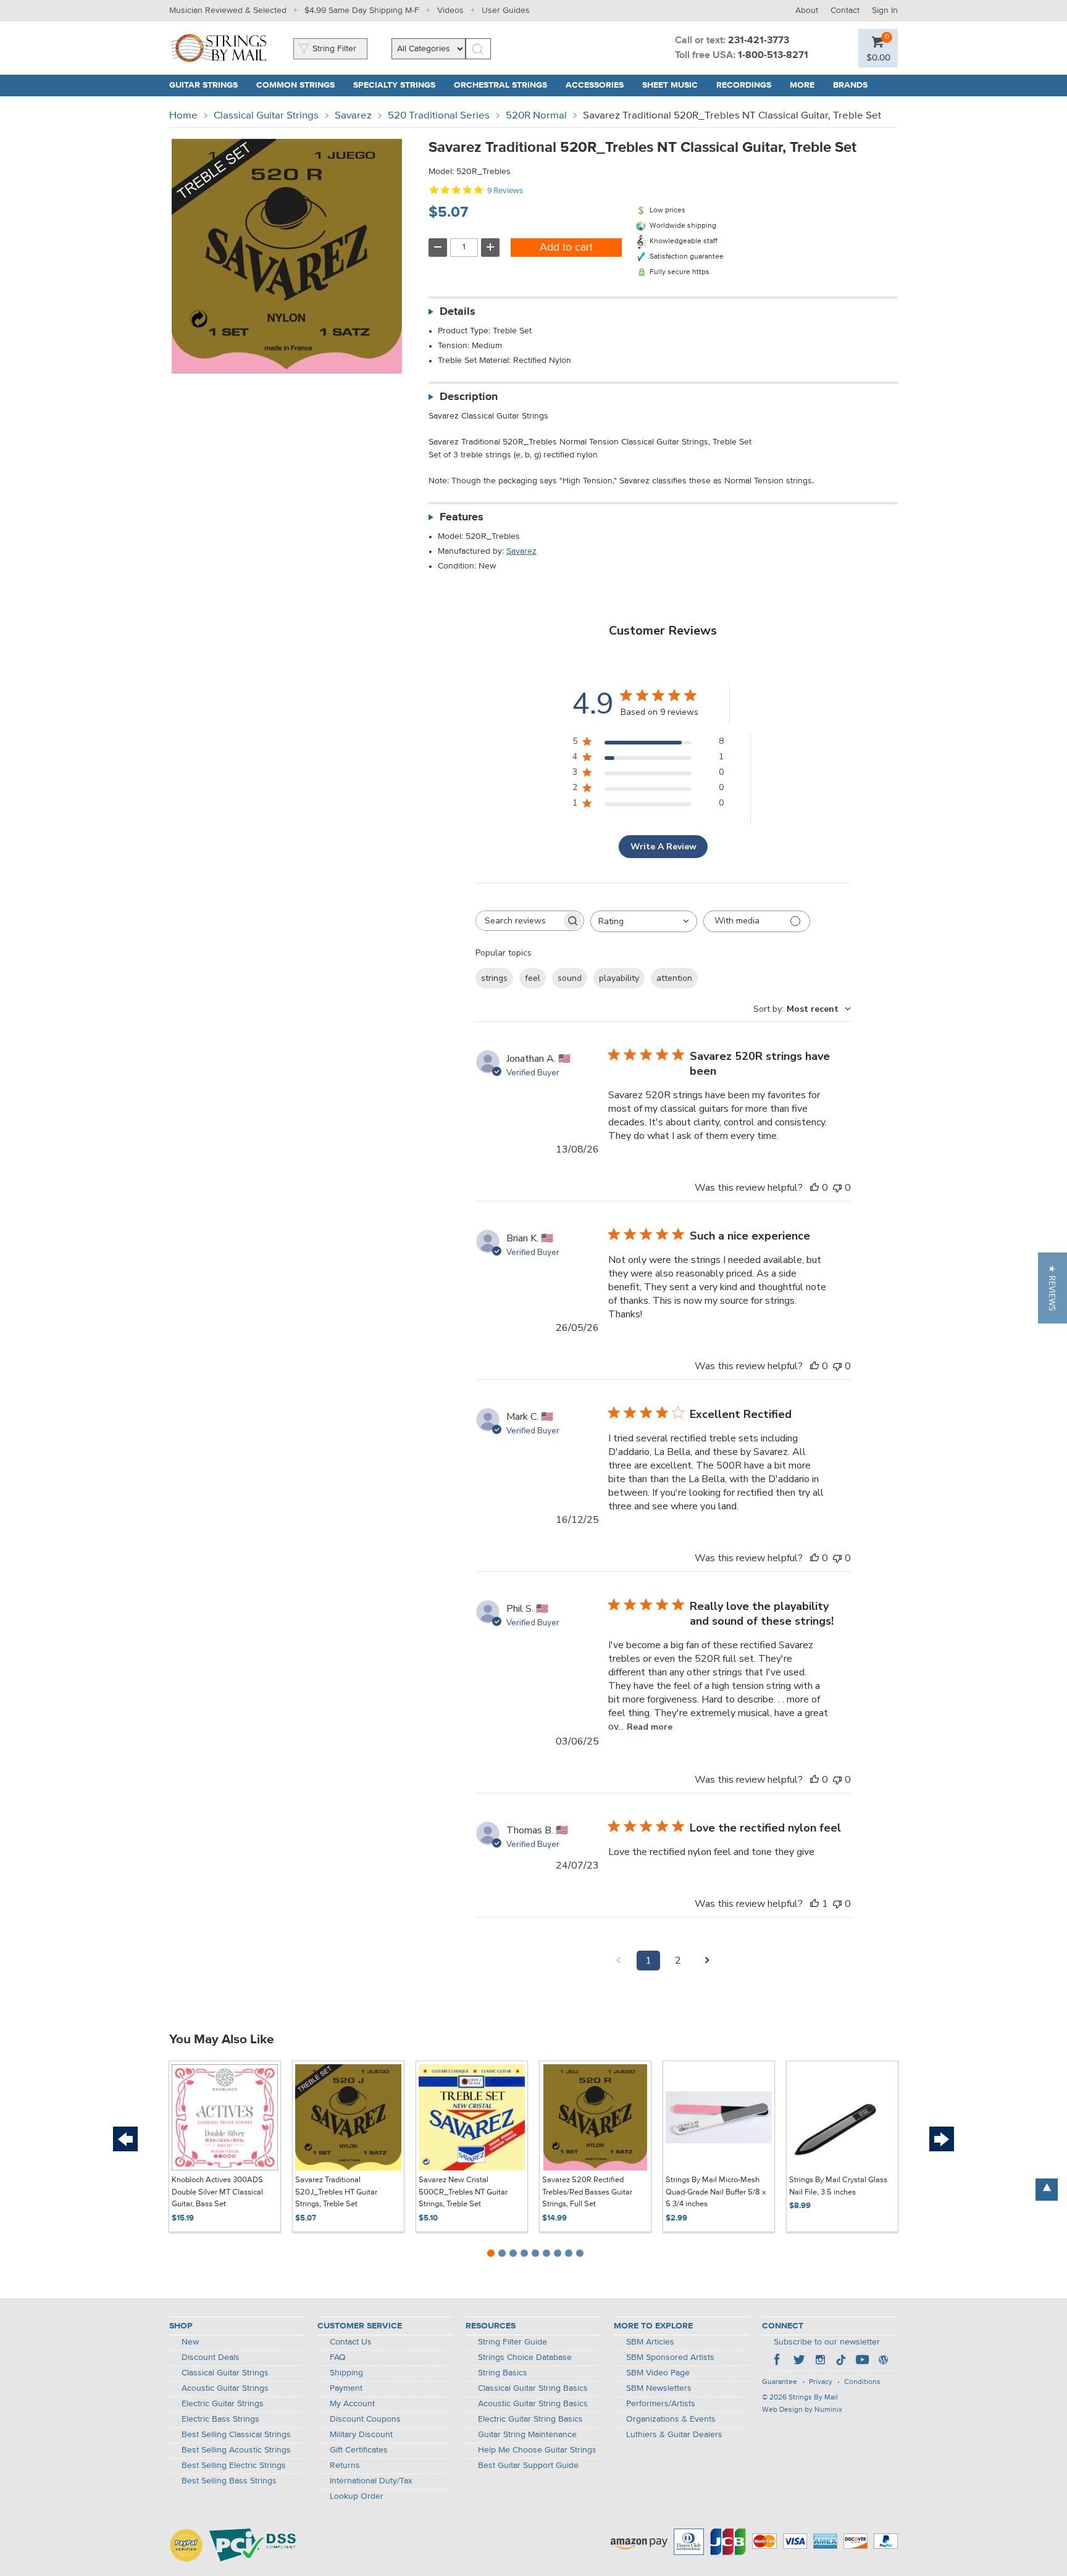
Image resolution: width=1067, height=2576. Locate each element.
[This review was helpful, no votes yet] (814, 1188)
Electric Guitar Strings (223, 2404)
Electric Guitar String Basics (530, 2419)
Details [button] (458, 312)
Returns (345, 2466)
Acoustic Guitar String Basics (533, 2404)
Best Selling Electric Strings (234, 2466)
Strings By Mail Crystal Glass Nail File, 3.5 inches (838, 2186)
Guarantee (780, 2382)
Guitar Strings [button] (208, 85)
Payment (346, 2388)
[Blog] (883, 2361)
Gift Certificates (359, 2450)
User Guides (506, 10)
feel (533, 978)
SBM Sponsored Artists (670, 2357)
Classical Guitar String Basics (533, 2388)
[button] (878, 57)
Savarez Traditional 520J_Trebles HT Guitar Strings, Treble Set (336, 2192)
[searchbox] (519, 921)
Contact (845, 10)
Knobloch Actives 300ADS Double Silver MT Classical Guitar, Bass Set (217, 2192)
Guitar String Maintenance (527, 2435)
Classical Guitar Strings (266, 116)
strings (494, 978)
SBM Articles (650, 2342)
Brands (850, 85)
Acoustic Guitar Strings (225, 2388)
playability (619, 978)
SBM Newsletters (659, 2388)
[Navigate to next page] (708, 1961)
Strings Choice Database (525, 2357)
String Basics (503, 2373)
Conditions (862, 2382)
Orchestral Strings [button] (505, 85)
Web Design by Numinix (802, 2410)
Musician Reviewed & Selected (228, 10)
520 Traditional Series (439, 116)
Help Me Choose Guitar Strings (537, 2450)
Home (183, 116)
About (807, 10)
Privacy (821, 2382)
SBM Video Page (658, 2373)
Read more (650, 1727)
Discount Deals (211, 2357)
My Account (352, 2404)
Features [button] (462, 517)
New (190, 2342)
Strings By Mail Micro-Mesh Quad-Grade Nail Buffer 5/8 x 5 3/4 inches (716, 2192)
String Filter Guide (513, 2342)
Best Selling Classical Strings (236, 2435)
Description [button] (469, 397)
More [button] (807, 85)
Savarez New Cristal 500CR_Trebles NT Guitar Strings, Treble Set (463, 2192)
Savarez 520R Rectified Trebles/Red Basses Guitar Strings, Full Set (587, 2192)
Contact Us (351, 2342)
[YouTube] (862, 2361)
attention (674, 978)
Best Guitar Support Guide (528, 2466)
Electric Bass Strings (220, 2419)
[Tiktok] (841, 2361)
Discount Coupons (365, 2419)
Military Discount (361, 2435)
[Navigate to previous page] (619, 1961)
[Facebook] (778, 2361)
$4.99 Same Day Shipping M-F (362, 10)
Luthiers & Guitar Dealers (674, 2435)
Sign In (885, 10)
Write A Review (663, 847)
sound (570, 978)
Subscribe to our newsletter (827, 2342)
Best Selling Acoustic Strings (236, 2450)
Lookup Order (357, 2496)
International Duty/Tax (371, 2481)
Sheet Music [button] (675, 85)
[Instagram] (820, 2361)
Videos (450, 10)
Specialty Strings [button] (399, 85)
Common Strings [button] (300, 85)
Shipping (346, 2373)
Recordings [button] (748, 85)
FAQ (338, 2357)
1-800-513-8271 (773, 56)
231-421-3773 (759, 41)
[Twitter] (799, 2361)
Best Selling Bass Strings (229, 2481)
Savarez (353, 116)
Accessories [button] (599, 85)
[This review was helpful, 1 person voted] (814, 1904)
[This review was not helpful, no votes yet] (837, 1188)
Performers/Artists (661, 2404)
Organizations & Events (671, 2419)
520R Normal (536, 116)
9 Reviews (505, 190)
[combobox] (644, 921)
